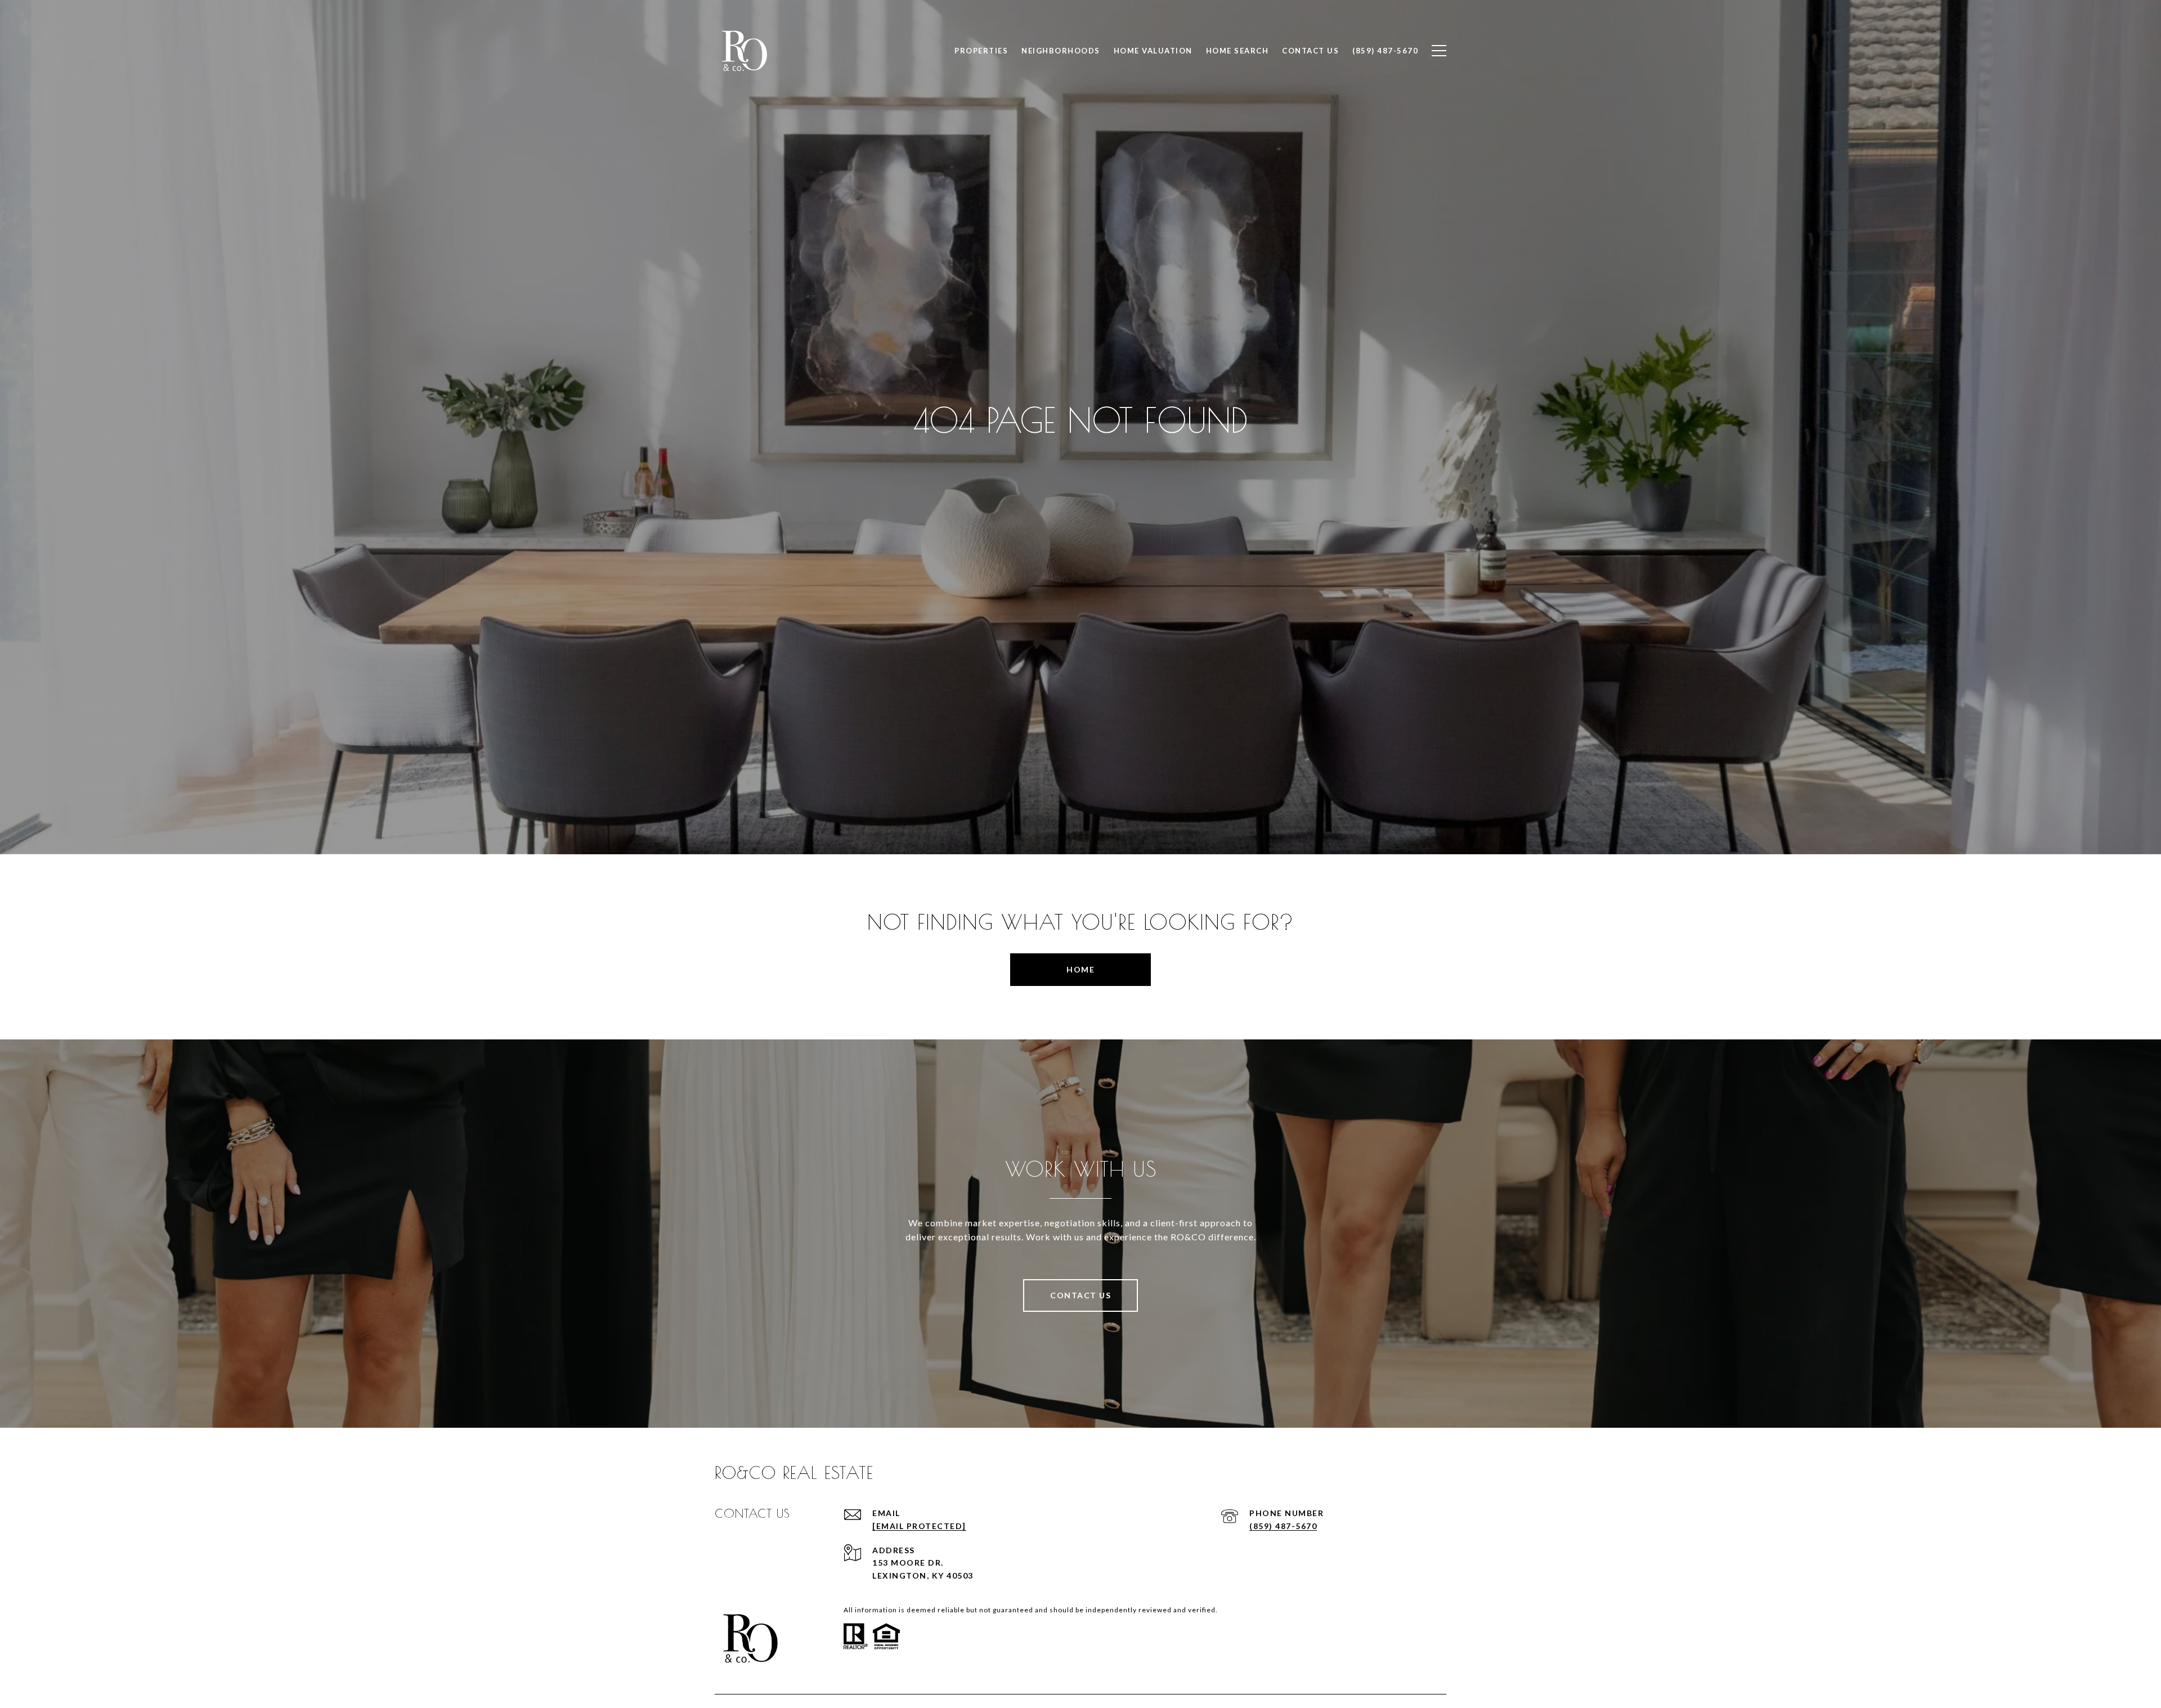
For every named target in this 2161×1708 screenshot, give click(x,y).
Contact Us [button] (1080, 1295)
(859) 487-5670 (1283, 1526)
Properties (981, 51)
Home (1080, 969)
